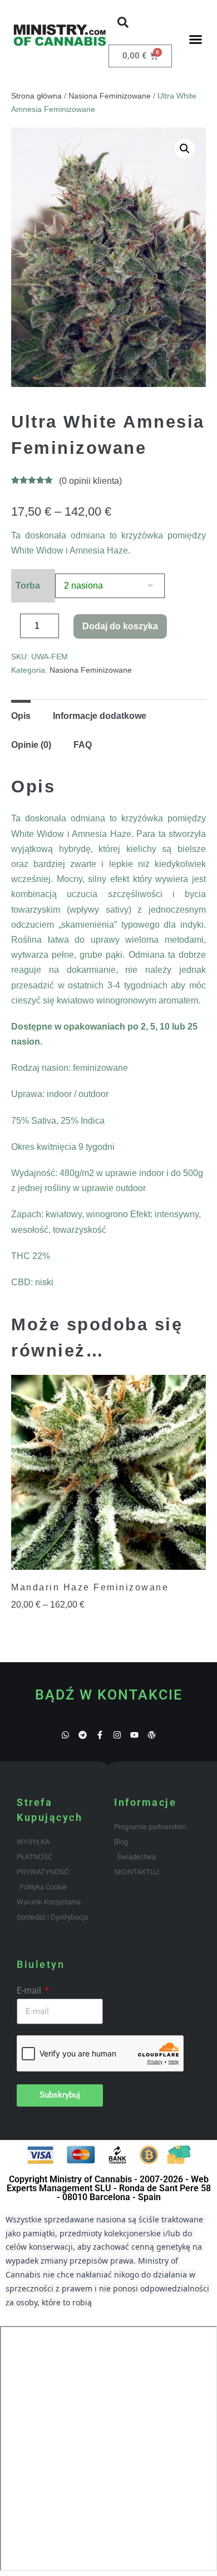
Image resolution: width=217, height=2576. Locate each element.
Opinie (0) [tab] (31, 745)
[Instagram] (117, 1735)
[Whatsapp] (65, 1735)
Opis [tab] (21, 716)
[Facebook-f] (100, 1735)
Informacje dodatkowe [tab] (100, 716)
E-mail (30, 1990)
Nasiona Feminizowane (110, 96)
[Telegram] (83, 1735)
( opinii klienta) (90, 481)
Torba (28, 586)
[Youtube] (134, 1735)
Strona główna (36, 96)
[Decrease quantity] (14, 629)
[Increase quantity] (67, 629)
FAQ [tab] (83, 745)
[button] (123, 22)
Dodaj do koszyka (120, 626)
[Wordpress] (152, 1735)
